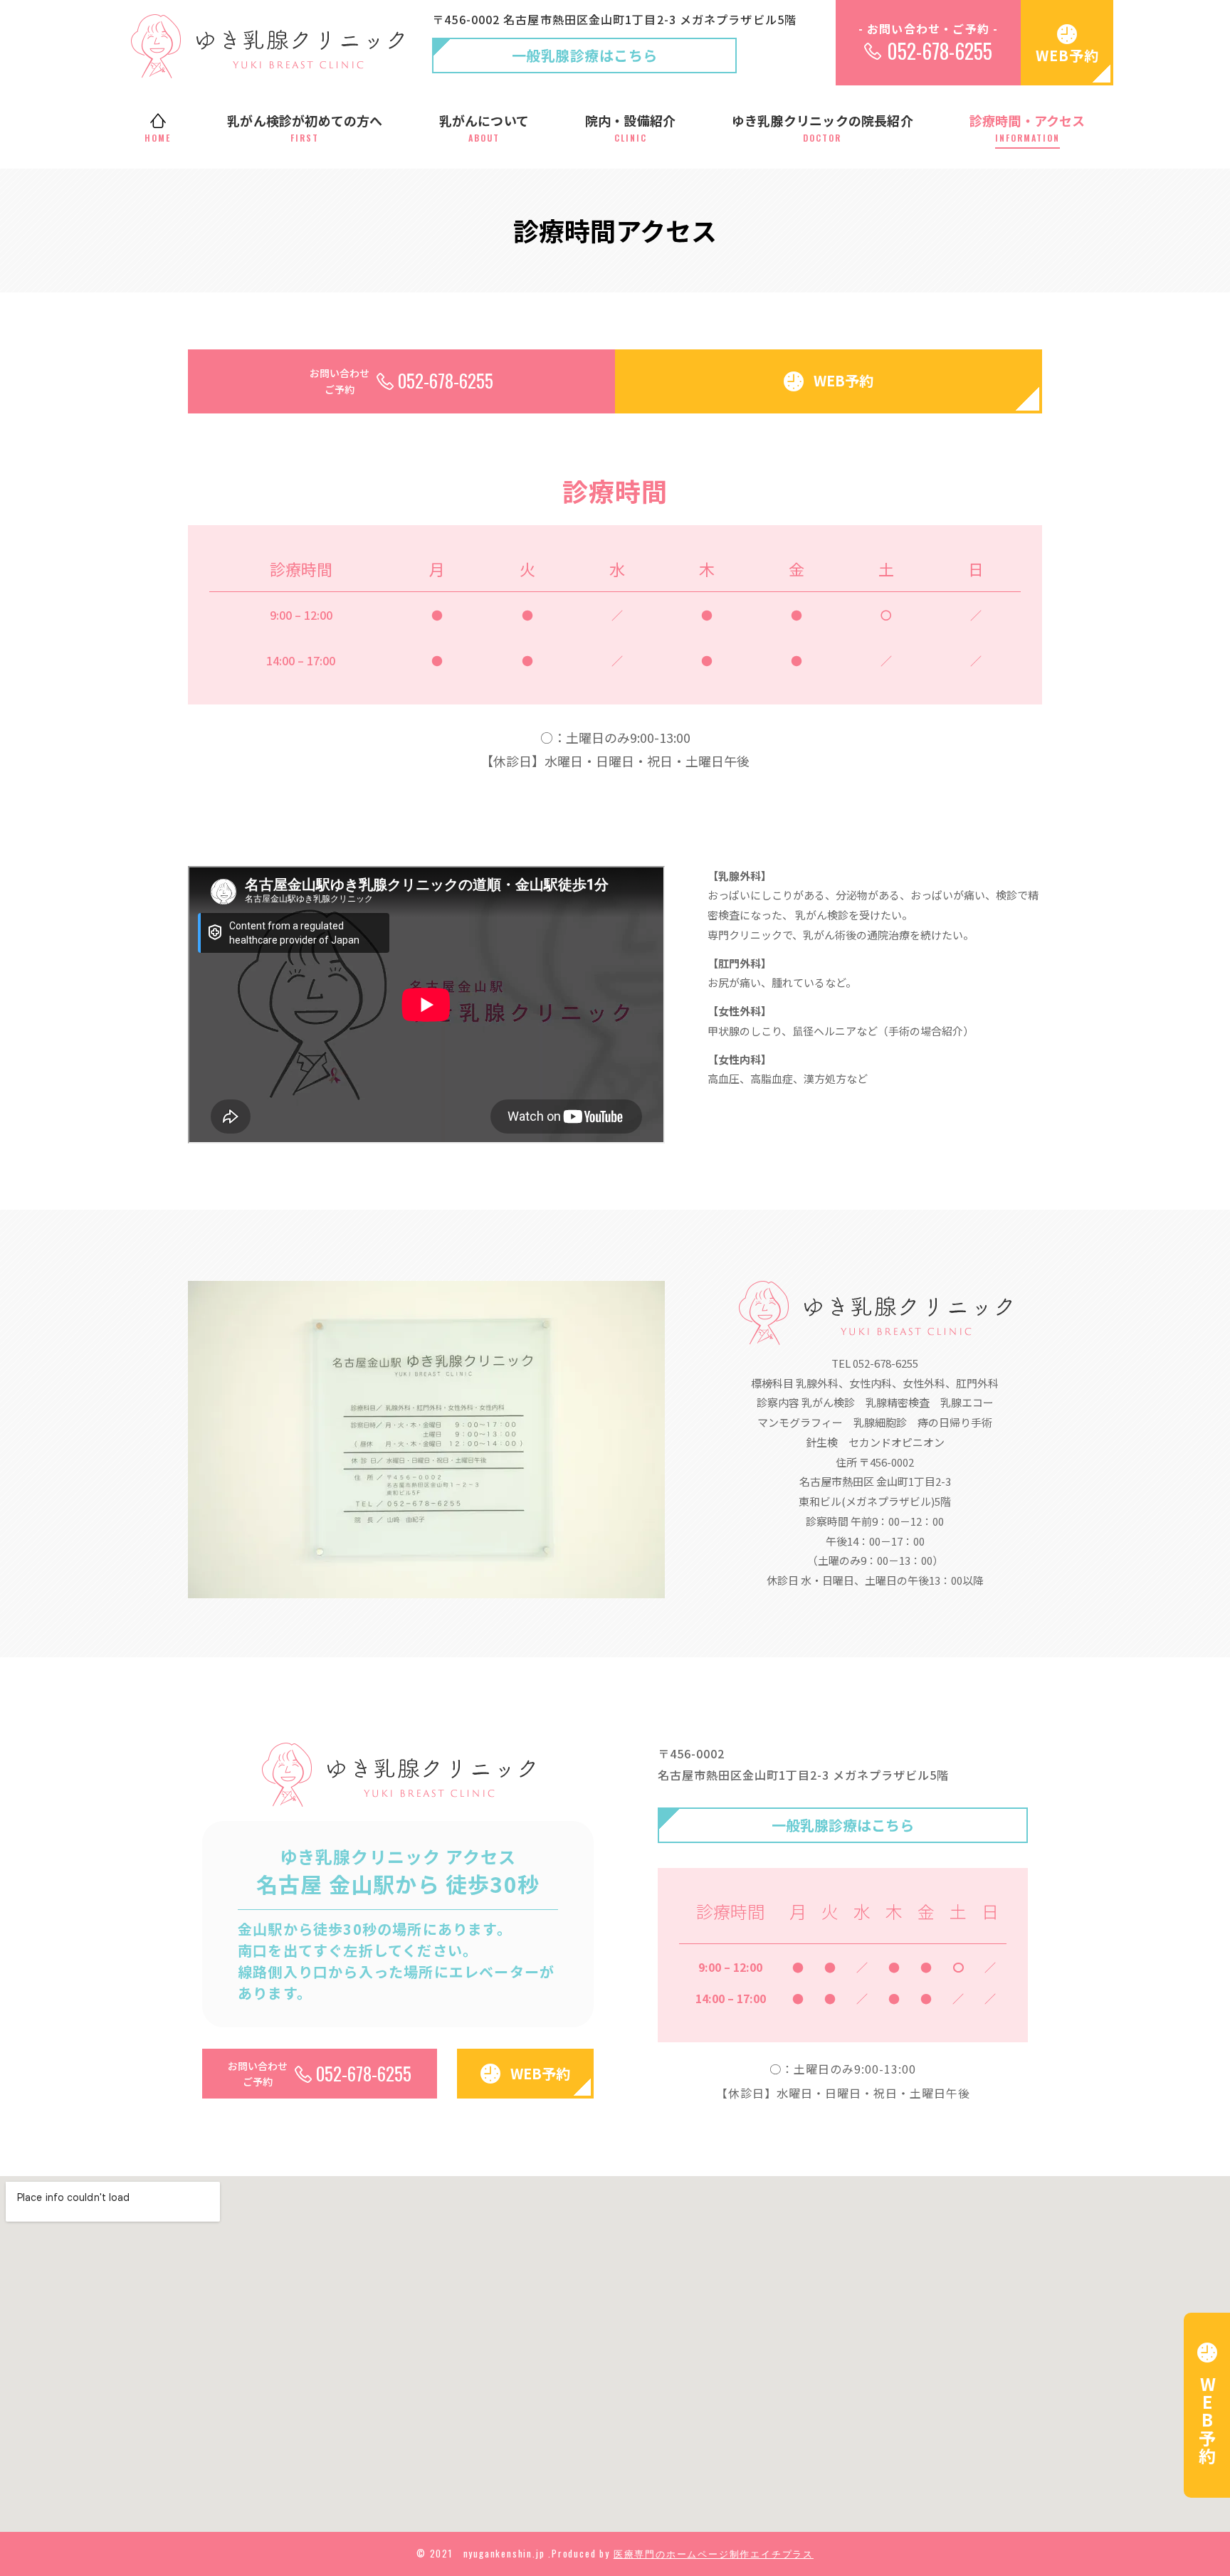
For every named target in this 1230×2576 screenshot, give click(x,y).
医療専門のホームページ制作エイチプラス (714, 2553)
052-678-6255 (940, 51)
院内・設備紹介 (630, 127)
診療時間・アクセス (1027, 127)
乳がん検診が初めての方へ (305, 127)
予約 (1208, 2420)
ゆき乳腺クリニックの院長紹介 (822, 127)
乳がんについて (484, 127)
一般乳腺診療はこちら (585, 55)
